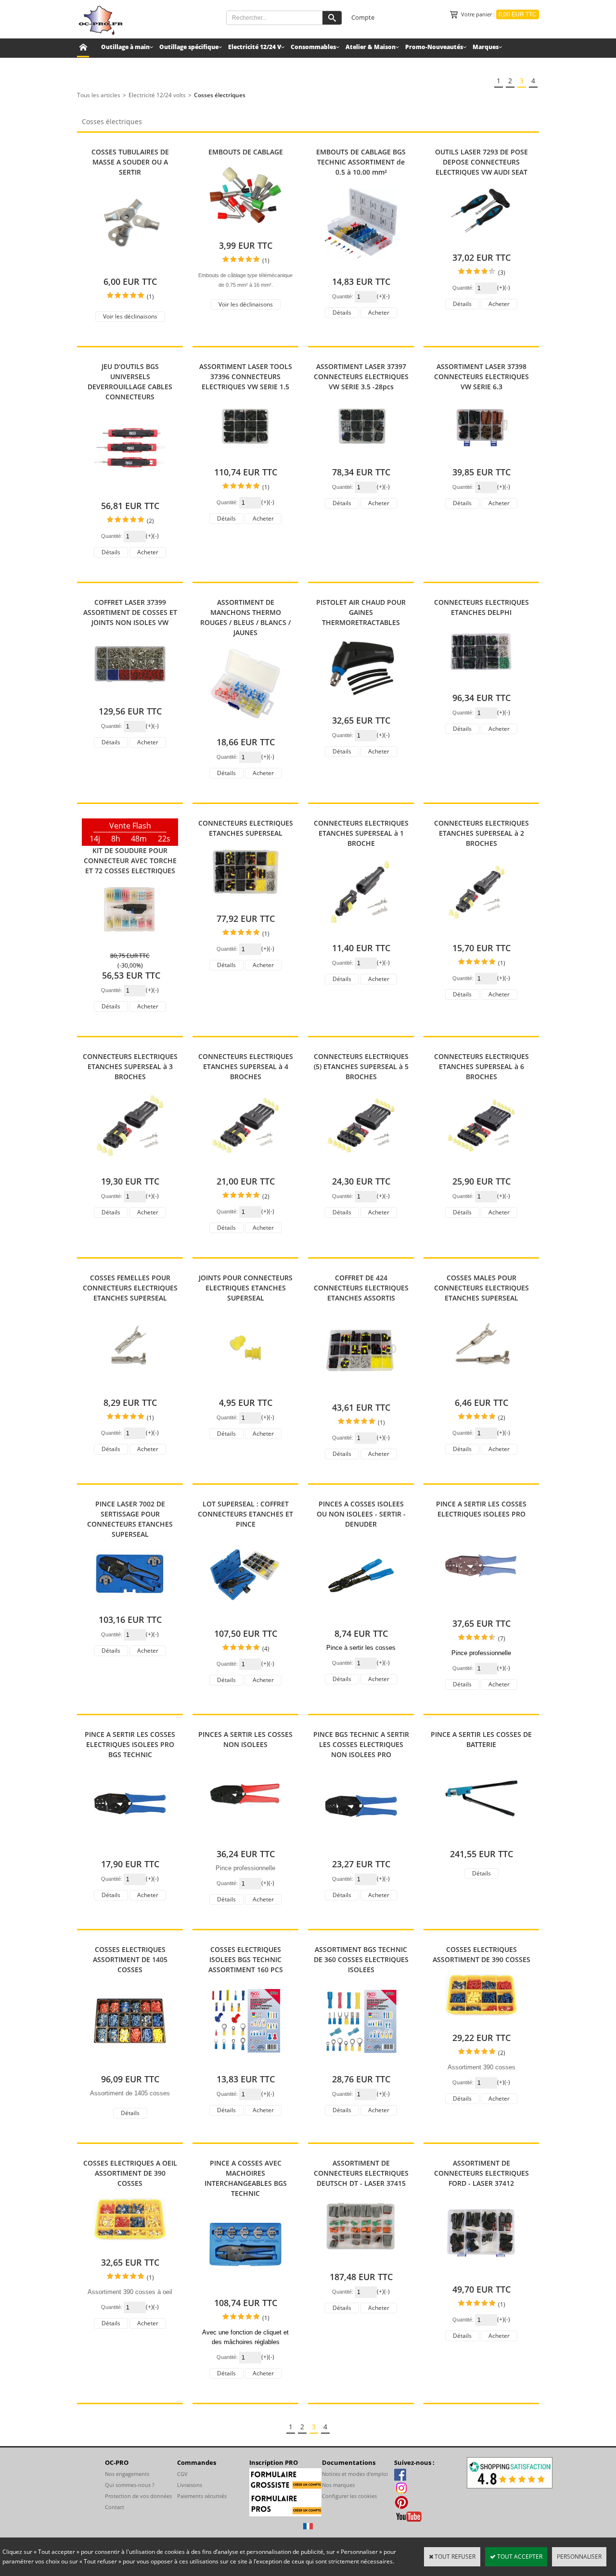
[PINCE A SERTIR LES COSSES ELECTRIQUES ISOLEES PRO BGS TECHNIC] (130, 1849)
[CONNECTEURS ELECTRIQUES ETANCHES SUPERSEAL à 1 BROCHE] (361, 933)
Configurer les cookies (349, 2496)
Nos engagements (127, 2474)
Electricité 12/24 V (255, 47)
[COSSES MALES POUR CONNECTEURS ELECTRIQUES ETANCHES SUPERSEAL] (481, 1388)
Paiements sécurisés (202, 2496)
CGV (182, 2474)
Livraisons (190, 2485)
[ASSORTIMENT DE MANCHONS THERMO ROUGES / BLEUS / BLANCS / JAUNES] (245, 727)
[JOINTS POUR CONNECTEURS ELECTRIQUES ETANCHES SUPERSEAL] (245, 1388)
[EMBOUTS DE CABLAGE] (245, 231)
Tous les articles (99, 95)
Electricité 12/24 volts (157, 95)
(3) (502, 273)
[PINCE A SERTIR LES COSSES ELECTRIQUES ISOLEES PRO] (481, 1609)
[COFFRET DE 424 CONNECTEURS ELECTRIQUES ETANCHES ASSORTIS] (361, 1393)
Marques (486, 47)
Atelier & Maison (371, 47)
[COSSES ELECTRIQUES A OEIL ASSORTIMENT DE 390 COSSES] (130, 2248)
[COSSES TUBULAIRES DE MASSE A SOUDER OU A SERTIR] (130, 267)
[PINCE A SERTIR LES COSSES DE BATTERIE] (481, 1839)
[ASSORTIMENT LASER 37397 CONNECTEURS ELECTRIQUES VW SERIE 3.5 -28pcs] (361, 457)
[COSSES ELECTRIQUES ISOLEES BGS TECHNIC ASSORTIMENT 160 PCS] (245, 2064)
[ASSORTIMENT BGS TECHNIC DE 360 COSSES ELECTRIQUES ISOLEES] (361, 2064)
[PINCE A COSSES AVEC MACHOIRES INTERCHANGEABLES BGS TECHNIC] (245, 2288)
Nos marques (338, 2485)
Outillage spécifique (189, 47)
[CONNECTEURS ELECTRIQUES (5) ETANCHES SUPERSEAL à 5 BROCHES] (361, 1167)
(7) (502, 1639)
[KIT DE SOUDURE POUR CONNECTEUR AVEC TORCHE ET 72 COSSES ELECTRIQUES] (130, 941)
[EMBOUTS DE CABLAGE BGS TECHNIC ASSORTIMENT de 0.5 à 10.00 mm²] (361, 267)
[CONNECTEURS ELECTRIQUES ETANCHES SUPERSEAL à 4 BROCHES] (245, 1167)
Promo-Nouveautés (434, 47)
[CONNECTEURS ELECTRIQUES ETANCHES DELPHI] (481, 683)
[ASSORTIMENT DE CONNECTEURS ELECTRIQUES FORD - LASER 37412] (481, 2275)
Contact (115, 2507)
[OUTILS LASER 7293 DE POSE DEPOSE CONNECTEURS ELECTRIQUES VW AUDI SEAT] (481, 243)
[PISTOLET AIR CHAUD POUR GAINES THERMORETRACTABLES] (361, 706)
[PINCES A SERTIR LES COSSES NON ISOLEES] (245, 1839)
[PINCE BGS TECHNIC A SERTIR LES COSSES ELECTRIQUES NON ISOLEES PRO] (361, 1849)
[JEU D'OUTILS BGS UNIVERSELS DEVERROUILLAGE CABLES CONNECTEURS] (130, 491)
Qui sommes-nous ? (130, 2485)
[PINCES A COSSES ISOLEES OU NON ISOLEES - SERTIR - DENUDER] (361, 1619)
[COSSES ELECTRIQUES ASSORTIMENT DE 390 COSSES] (481, 2023)
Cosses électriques (220, 95)
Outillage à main (125, 47)
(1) (150, 297)
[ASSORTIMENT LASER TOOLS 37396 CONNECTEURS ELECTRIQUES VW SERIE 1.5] (245, 457)
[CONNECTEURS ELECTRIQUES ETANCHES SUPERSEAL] (245, 904)
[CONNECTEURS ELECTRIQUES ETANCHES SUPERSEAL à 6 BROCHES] (481, 1167)
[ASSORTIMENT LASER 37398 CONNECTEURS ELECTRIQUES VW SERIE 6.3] (481, 457)
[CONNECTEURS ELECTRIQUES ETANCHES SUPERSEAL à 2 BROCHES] (481, 933)
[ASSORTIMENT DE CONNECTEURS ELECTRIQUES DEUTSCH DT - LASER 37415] (361, 2262)
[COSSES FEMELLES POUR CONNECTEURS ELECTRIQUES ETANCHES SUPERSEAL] (130, 1388)
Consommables (313, 47)
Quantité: (343, 296)
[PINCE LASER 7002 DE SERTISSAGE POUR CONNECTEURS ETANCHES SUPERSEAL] (130, 1605)
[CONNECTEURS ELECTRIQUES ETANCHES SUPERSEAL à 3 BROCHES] (130, 1167)
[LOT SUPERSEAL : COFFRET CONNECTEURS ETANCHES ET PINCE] (245, 1619)
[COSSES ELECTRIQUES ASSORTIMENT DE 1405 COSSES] (130, 2064)
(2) (150, 521)
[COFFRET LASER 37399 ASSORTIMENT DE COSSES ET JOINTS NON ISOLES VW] (130, 696)
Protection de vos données (138, 2496)
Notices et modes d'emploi (355, 2474)
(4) (266, 1649)
